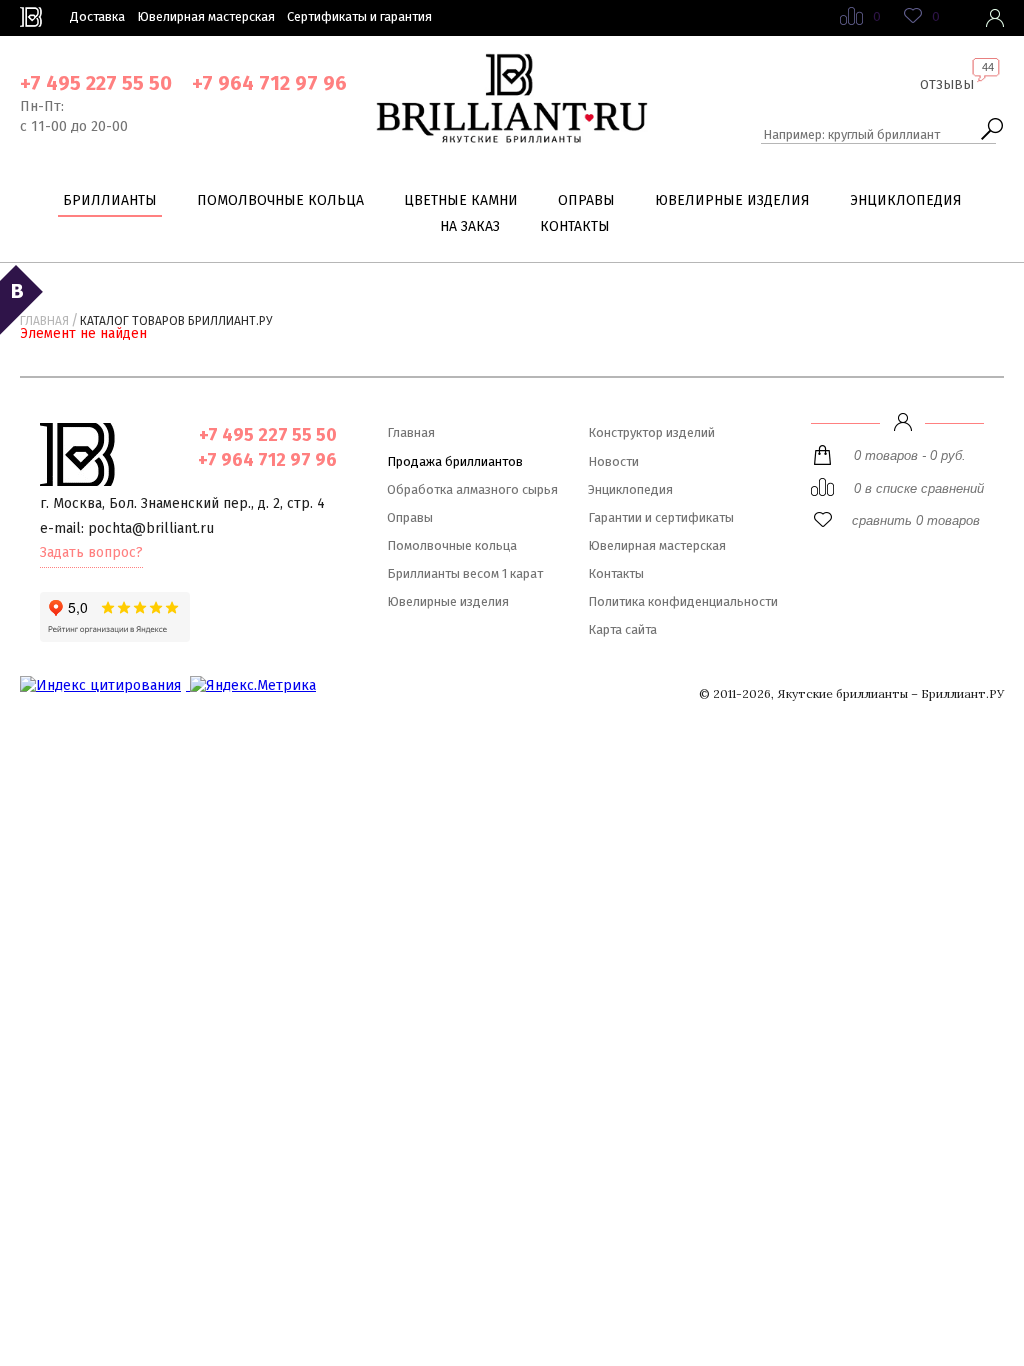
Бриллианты (110, 200)
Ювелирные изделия (732, 200)
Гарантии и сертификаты (661, 517)
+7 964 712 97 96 (269, 83)
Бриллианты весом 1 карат (465, 573)
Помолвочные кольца (280, 200)
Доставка (97, 16)
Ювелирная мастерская (206, 16)
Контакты (575, 226)
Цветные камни (461, 200)
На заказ (470, 226)
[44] (947, 100)
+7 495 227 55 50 (96, 83)
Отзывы (947, 84)
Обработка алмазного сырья (472, 489)
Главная (44, 321)
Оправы (586, 200)
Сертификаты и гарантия (359, 16)
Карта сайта (622, 629)
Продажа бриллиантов (455, 461)
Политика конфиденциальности (683, 601)
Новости (613, 461)
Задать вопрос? (91, 552)
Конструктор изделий (651, 432)
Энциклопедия (906, 200)
